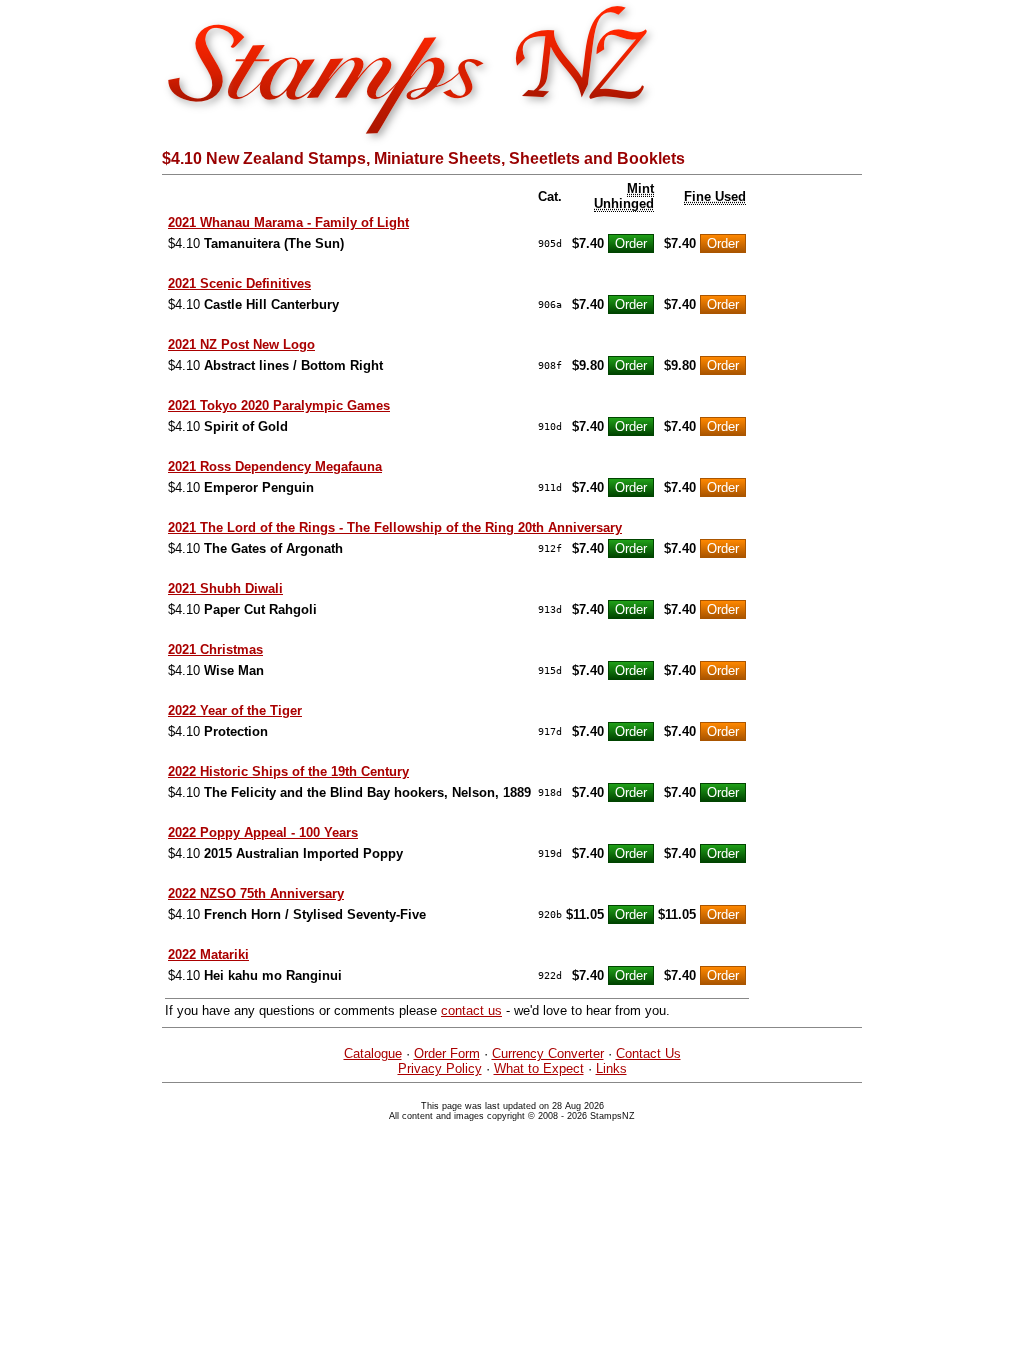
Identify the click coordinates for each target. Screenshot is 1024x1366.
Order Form (447, 1053)
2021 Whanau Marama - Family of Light (288, 222)
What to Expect (539, 1068)
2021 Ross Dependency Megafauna (275, 466)
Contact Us (648, 1053)
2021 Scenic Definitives (239, 283)
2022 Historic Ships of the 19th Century (288, 771)
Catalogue (373, 1053)
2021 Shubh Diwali (225, 588)
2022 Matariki (208, 954)
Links (611, 1068)
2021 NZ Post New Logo (241, 344)
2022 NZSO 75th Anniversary (256, 893)
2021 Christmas (215, 649)
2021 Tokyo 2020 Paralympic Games (279, 405)
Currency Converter (548, 1053)
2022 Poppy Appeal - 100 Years (263, 832)
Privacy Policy (440, 1068)
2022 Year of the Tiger (235, 710)
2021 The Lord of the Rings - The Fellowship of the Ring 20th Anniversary (395, 527)
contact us (471, 1010)
